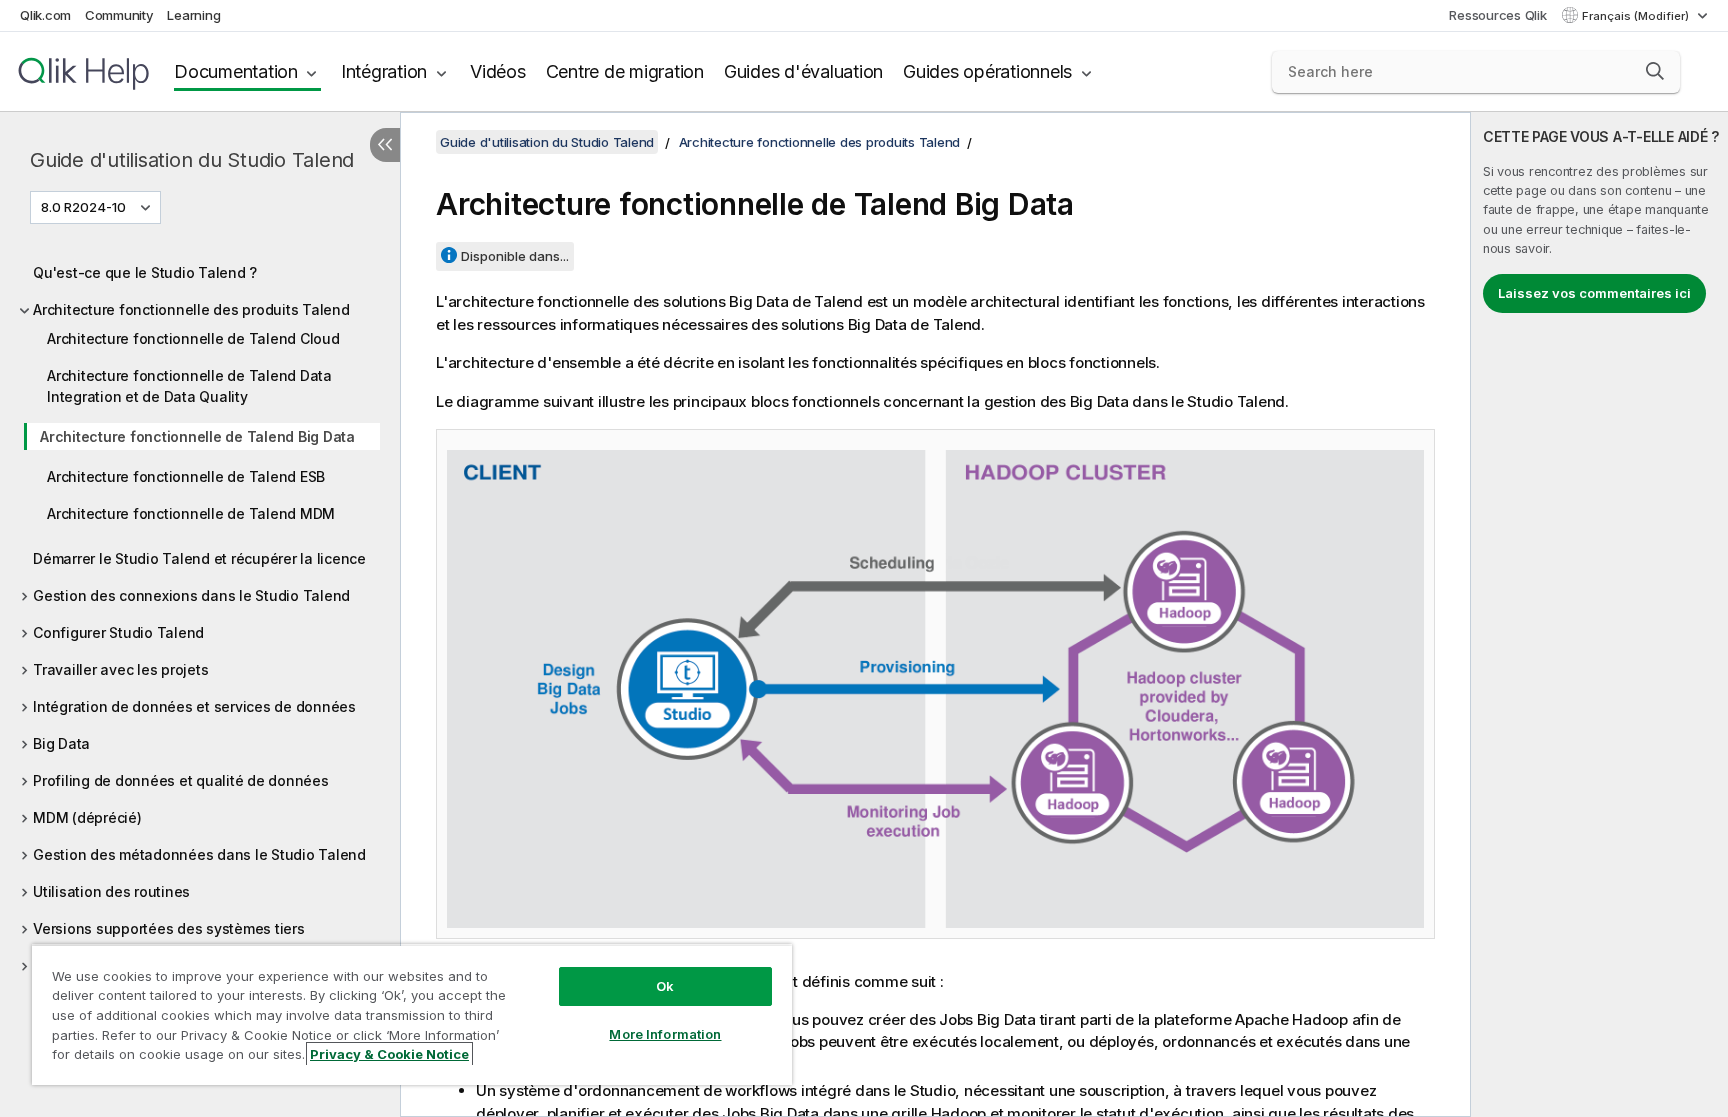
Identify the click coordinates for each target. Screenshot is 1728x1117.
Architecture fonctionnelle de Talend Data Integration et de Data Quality (189, 386)
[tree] (200, 614)
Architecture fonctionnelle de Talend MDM (191, 513)
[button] (1655, 71)
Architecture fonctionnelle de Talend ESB (186, 476)
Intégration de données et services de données (194, 706)
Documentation (236, 71)
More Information (665, 1034)
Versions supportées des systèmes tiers (169, 928)
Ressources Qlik (1497, 15)
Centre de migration (625, 71)
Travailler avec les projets (120, 669)
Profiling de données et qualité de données (181, 780)
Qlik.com (45, 15)
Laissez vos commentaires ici (1594, 293)
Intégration (384, 71)
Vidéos (498, 71)
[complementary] (1599, 614)
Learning (193, 15)
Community (119, 15)
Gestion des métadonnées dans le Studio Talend (199, 854)
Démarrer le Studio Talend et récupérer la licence (199, 558)
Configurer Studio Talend (118, 632)
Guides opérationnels (987, 71)
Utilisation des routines (111, 891)
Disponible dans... (515, 256)
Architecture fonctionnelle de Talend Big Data (197, 436)
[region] (412, 1014)
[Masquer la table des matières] (385, 145)
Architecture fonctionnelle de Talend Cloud (193, 338)
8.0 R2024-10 (83, 207)
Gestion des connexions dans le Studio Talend (191, 595)
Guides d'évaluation (803, 71)
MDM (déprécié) (87, 817)
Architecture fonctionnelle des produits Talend (191, 309)
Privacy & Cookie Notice (389, 1054)
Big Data (61, 743)
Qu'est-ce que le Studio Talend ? (145, 272)
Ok (665, 986)
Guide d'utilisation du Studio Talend (192, 160)
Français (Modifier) (1637, 16)
